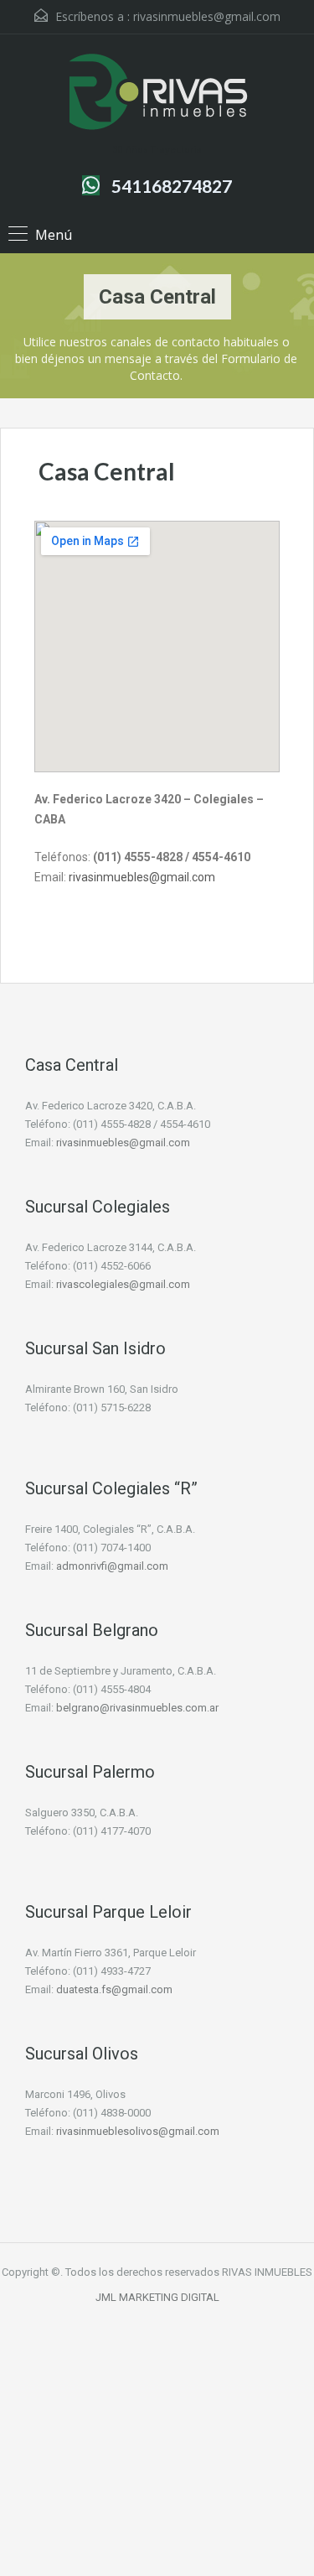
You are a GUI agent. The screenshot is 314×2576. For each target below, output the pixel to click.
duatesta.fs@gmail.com (114, 1989)
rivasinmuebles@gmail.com (207, 16)
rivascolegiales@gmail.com (123, 1284)
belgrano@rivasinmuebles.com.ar (137, 1708)
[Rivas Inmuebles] (157, 94)
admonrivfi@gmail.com (112, 1566)
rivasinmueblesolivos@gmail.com (138, 2131)
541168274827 (172, 186)
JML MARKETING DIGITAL (157, 2297)
